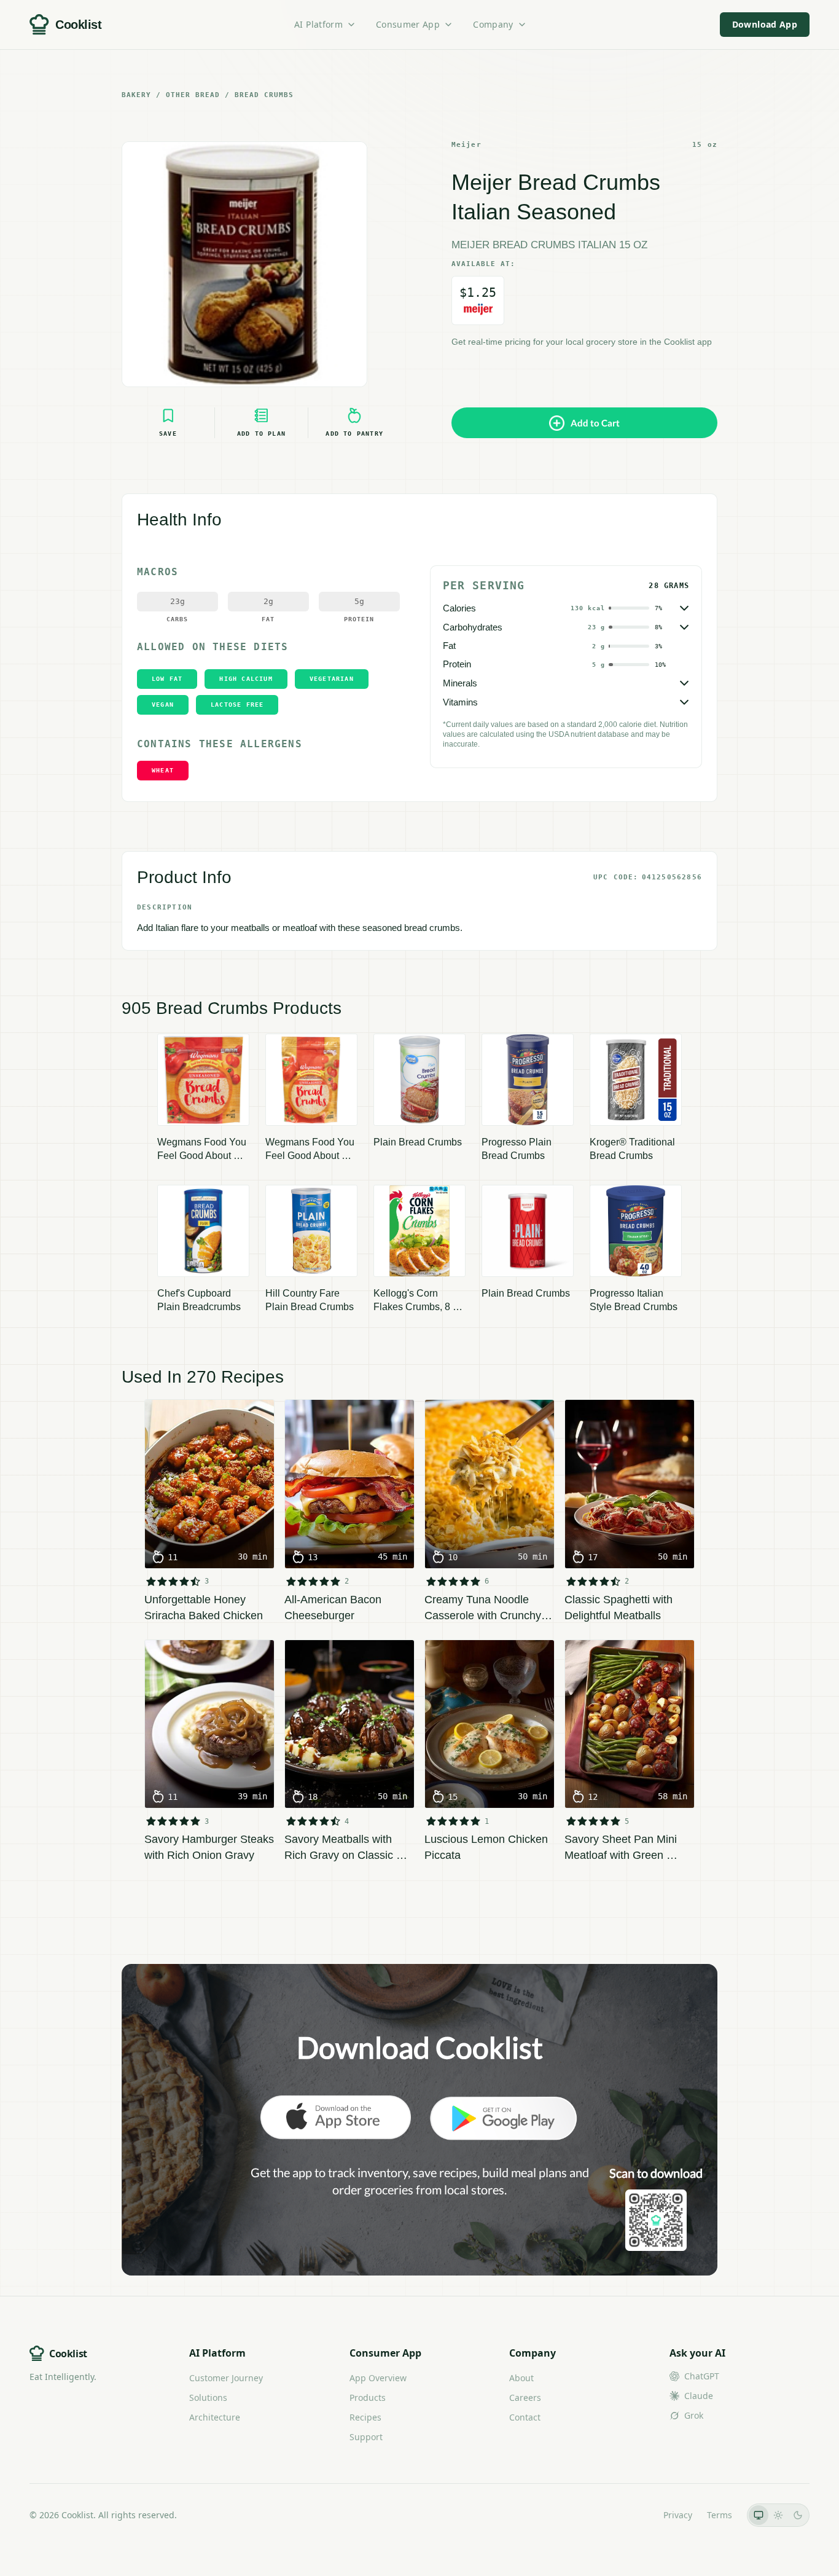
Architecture (215, 2417)
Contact (525, 2417)
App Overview (378, 2378)
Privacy (678, 2515)
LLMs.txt (632, 2515)
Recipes (365, 2417)
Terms (720, 2515)
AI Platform (318, 24)
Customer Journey (226, 2378)
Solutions (208, 2397)
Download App (765, 24)
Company (493, 24)
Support (366, 2437)
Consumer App (408, 24)
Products (368, 2397)
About (521, 2378)
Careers (525, 2397)
